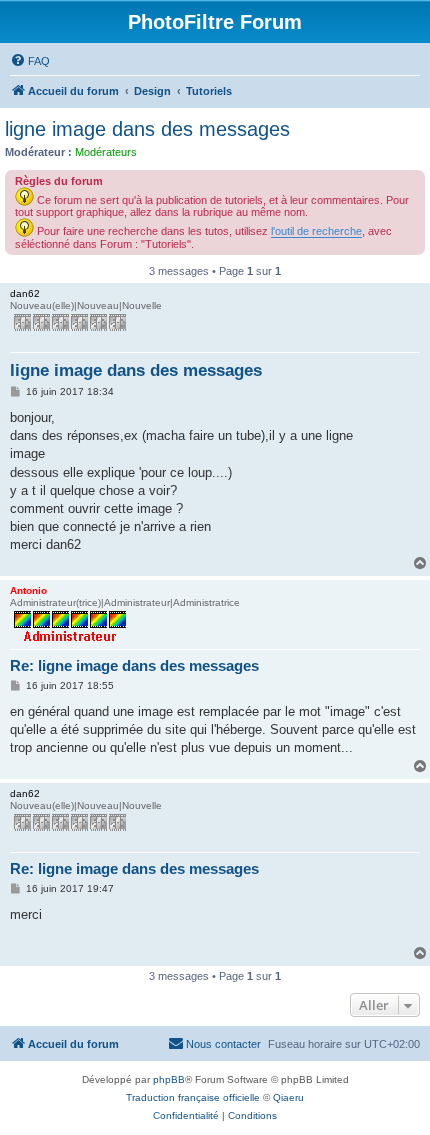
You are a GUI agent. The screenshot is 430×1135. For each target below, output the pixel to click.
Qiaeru (288, 1097)
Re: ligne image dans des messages (134, 665)
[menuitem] (30, 61)
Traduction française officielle (193, 1097)
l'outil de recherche (316, 231)
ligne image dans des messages (147, 129)
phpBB (169, 1079)
